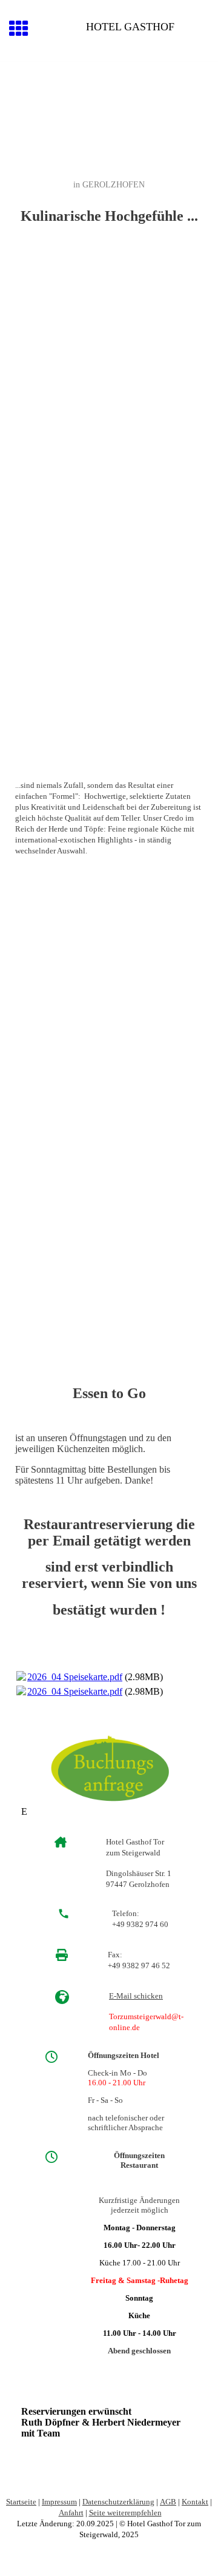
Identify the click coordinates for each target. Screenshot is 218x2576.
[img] (109, 113)
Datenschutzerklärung (118, 2502)
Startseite (21, 2502)
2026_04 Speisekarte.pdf (75, 1677)
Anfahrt (71, 2513)
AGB (168, 2502)
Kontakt (195, 2502)
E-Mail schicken (136, 1996)
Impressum (59, 2502)
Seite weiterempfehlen (125, 2513)
